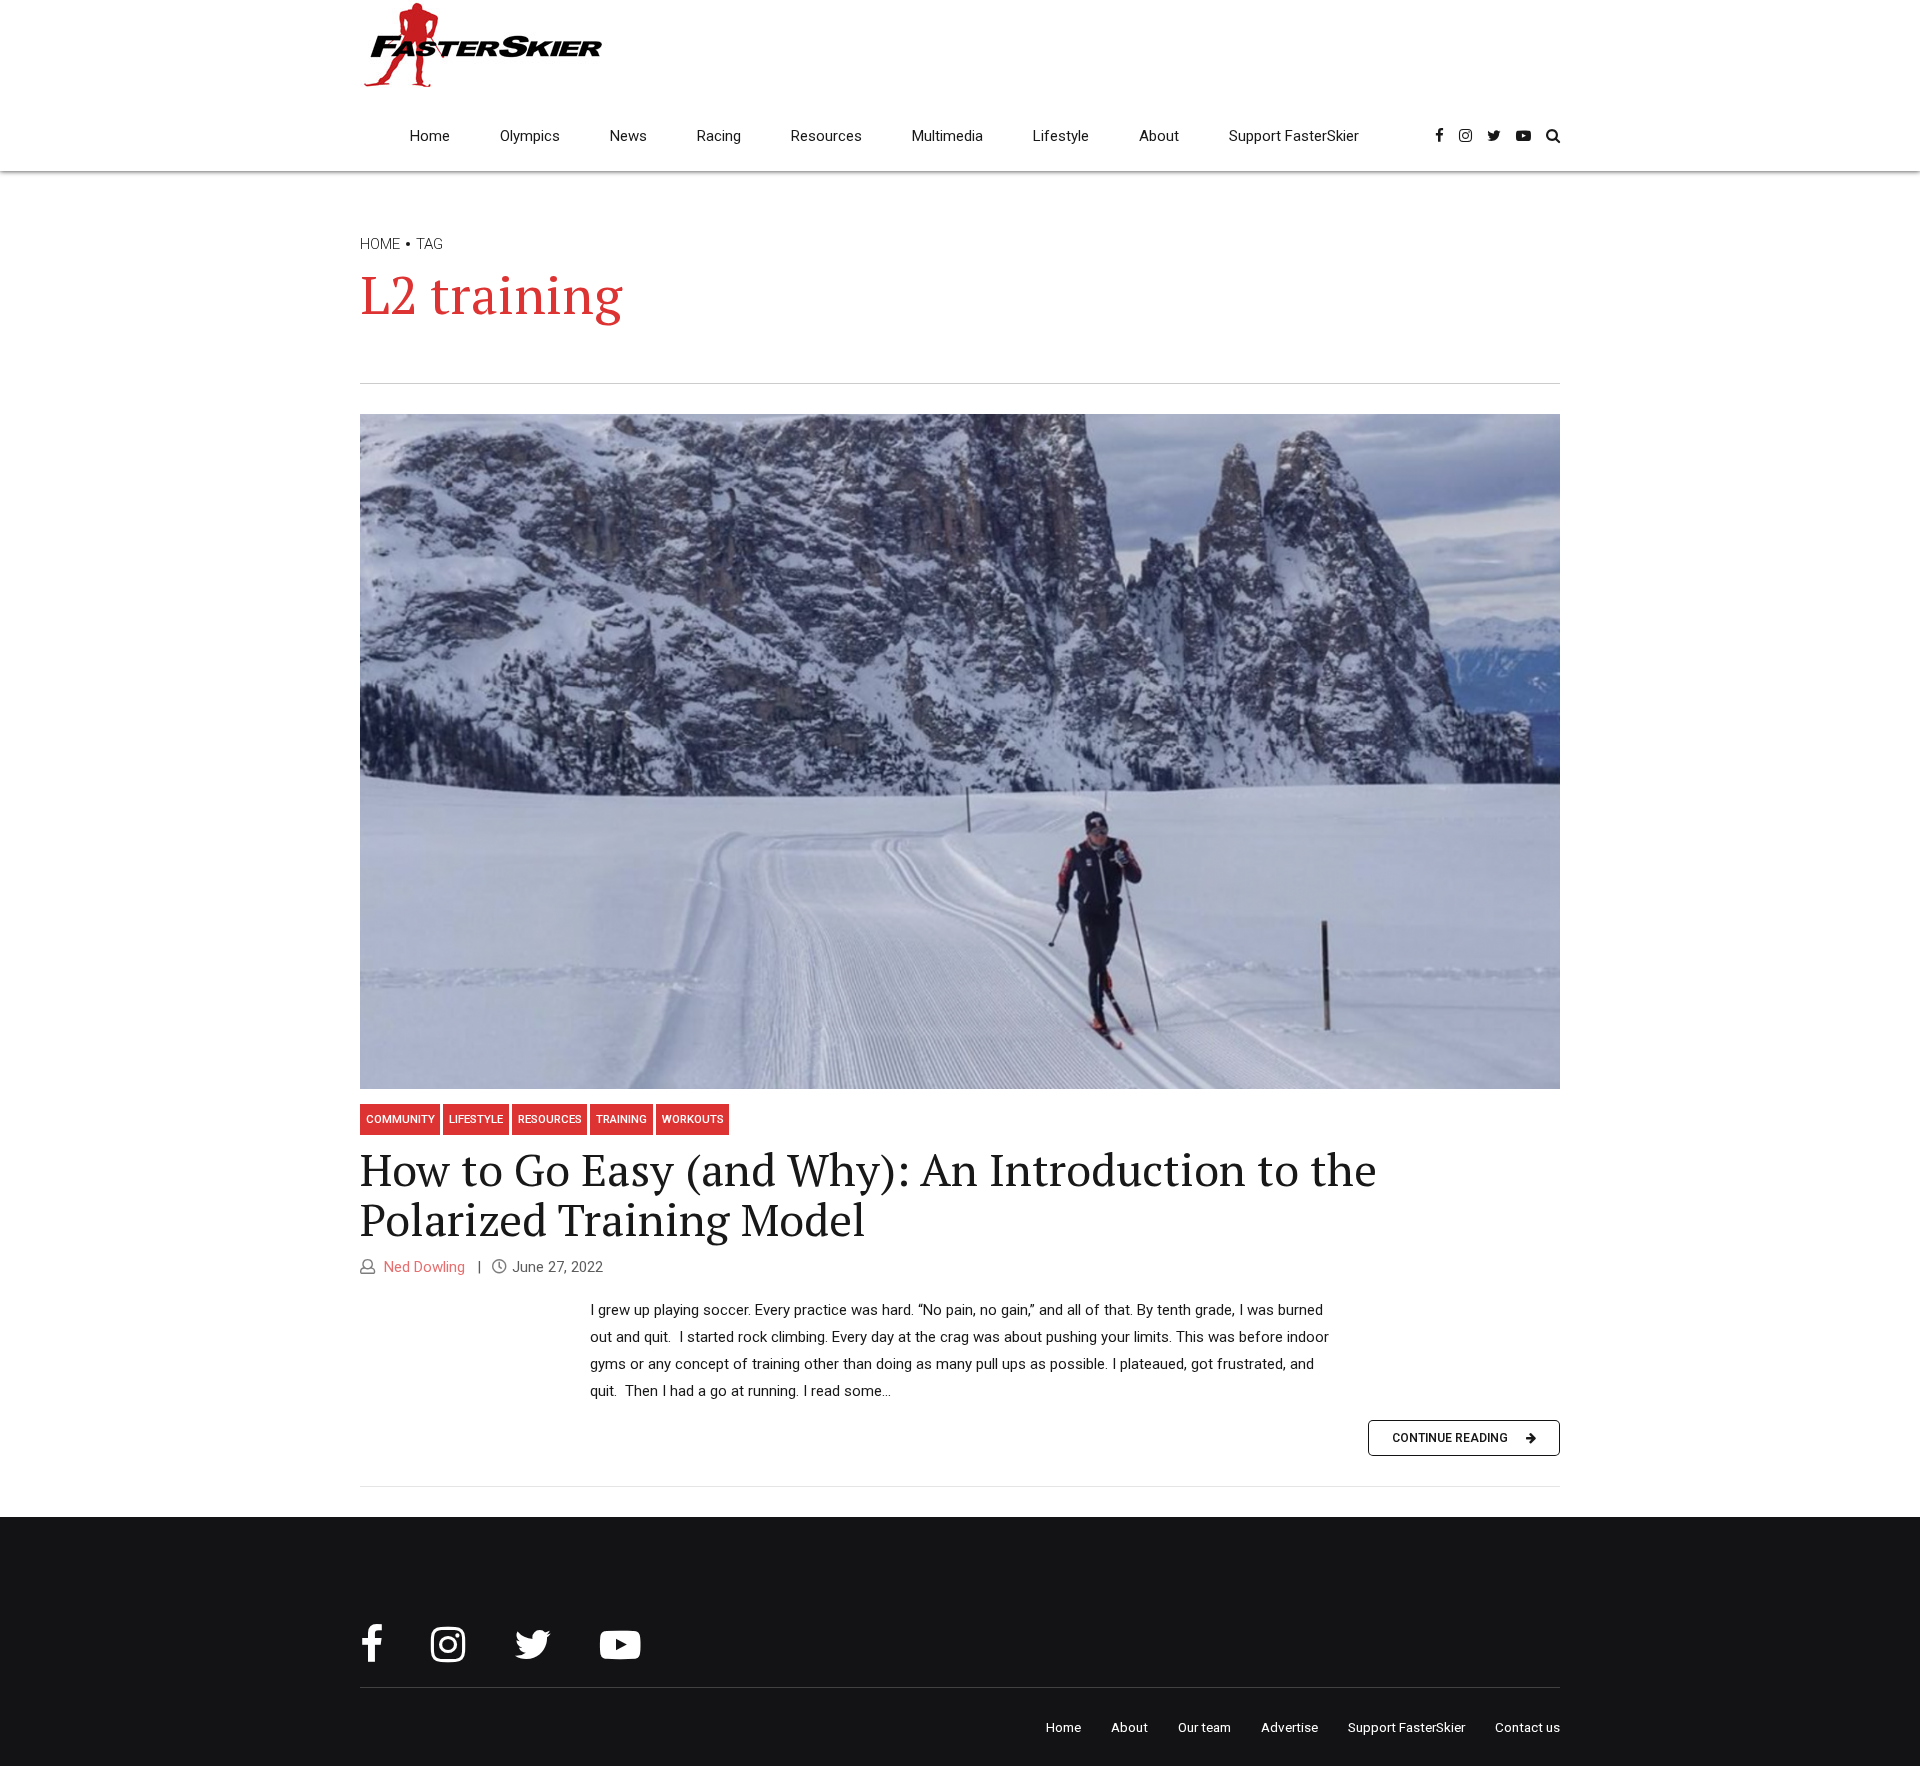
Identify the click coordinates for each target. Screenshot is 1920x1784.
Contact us (1527, 1727)
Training (621, 1119)
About (1159, 136)
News (628, 136)
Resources (826, 136)
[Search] (1553, 135)
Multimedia (947, 136)
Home (430, 136)
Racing (719, 136)
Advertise (1289, 1727)
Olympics (530, 136)
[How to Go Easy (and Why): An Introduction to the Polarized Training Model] (960, 751)
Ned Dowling (422, 1267)
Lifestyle (1061, 136)
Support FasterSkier (1294, 136)
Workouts (693, 1119)
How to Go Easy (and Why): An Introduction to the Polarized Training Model (868, 1194)
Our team (1204, 1727)
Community (400, 1119)
